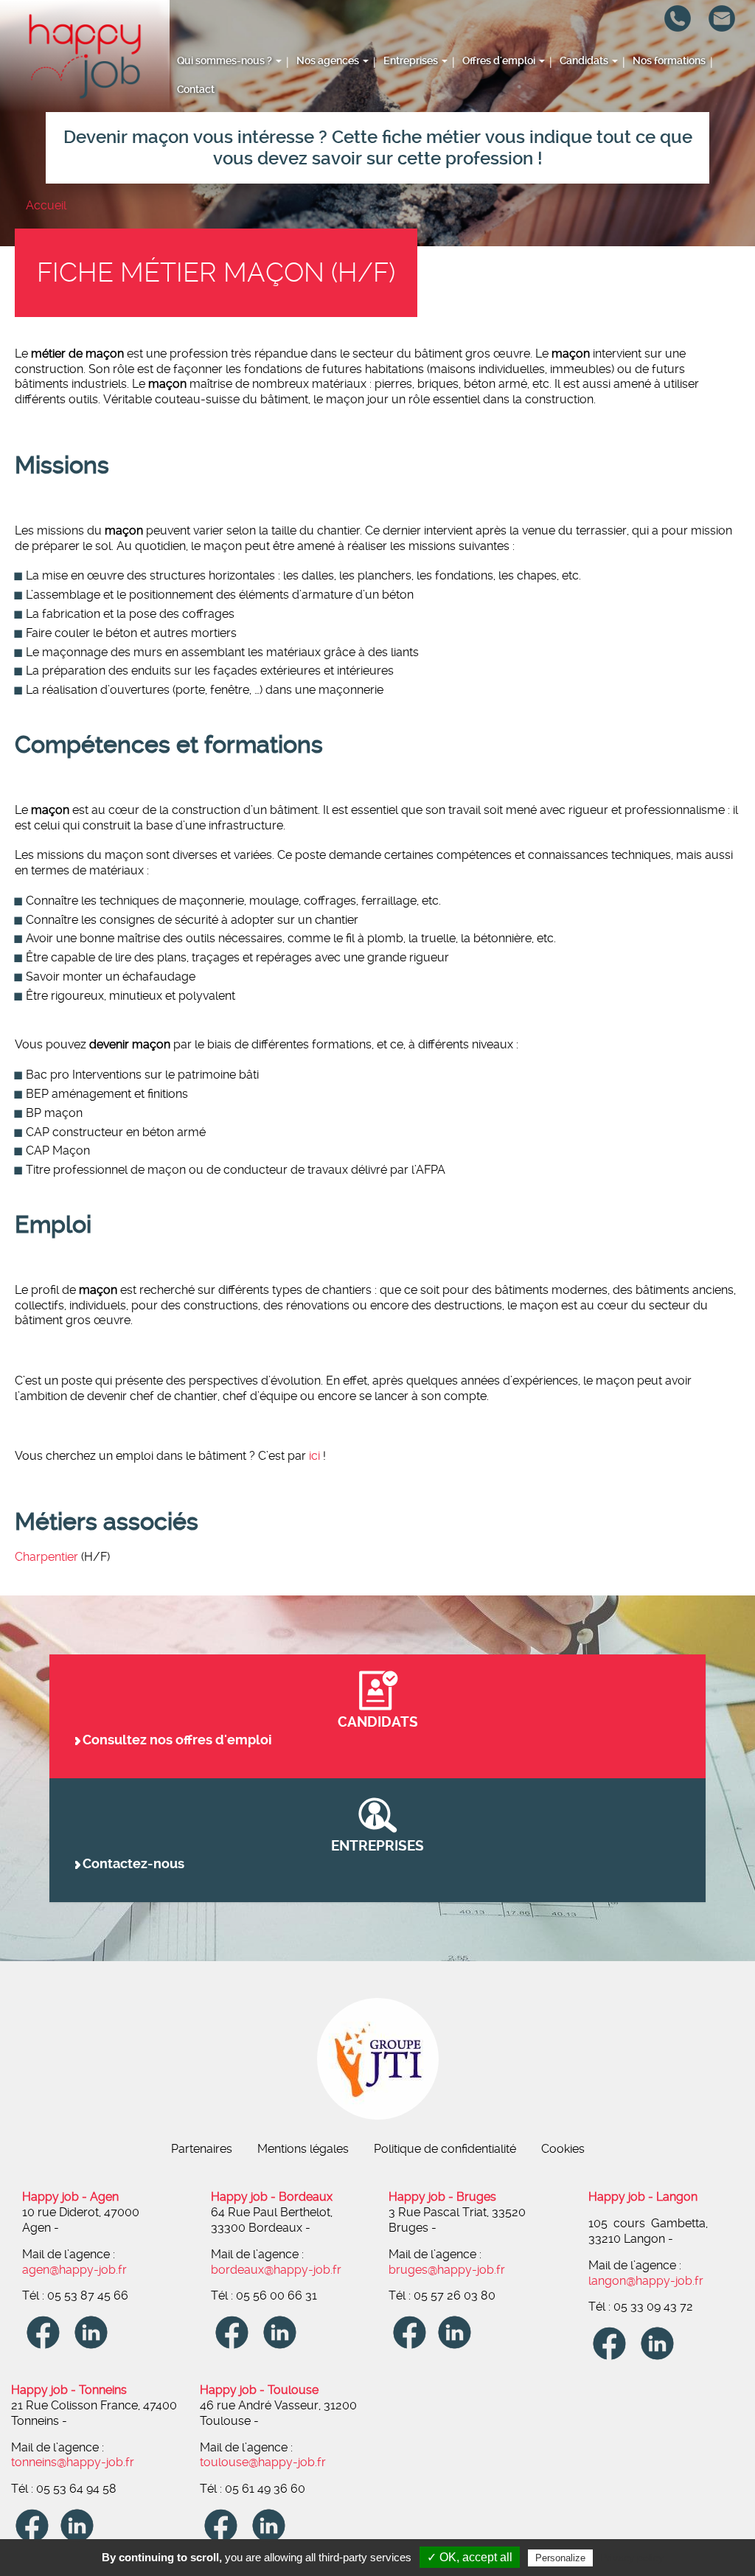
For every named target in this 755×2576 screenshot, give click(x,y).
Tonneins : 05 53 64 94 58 (685, 91)
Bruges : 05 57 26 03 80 (685, 45)
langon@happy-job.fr (729, 45)
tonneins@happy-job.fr (729, 98)
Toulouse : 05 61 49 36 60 (685, 107)
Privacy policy (632, 2558)
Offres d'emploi (500, 61)
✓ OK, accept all (470, 2557)
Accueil (46, 205)
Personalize (560, 2558)
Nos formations (669, 61)
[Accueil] (85, 56)
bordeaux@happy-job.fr (276, 2270)
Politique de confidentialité (445, 2149)
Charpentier (48, 1557)
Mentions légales (303, 2149)
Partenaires (202, 2149)
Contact (196, 90)
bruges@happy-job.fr (729, 60)
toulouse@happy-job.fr (729, 114)
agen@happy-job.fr (74, 2270)
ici (314, 1456)
